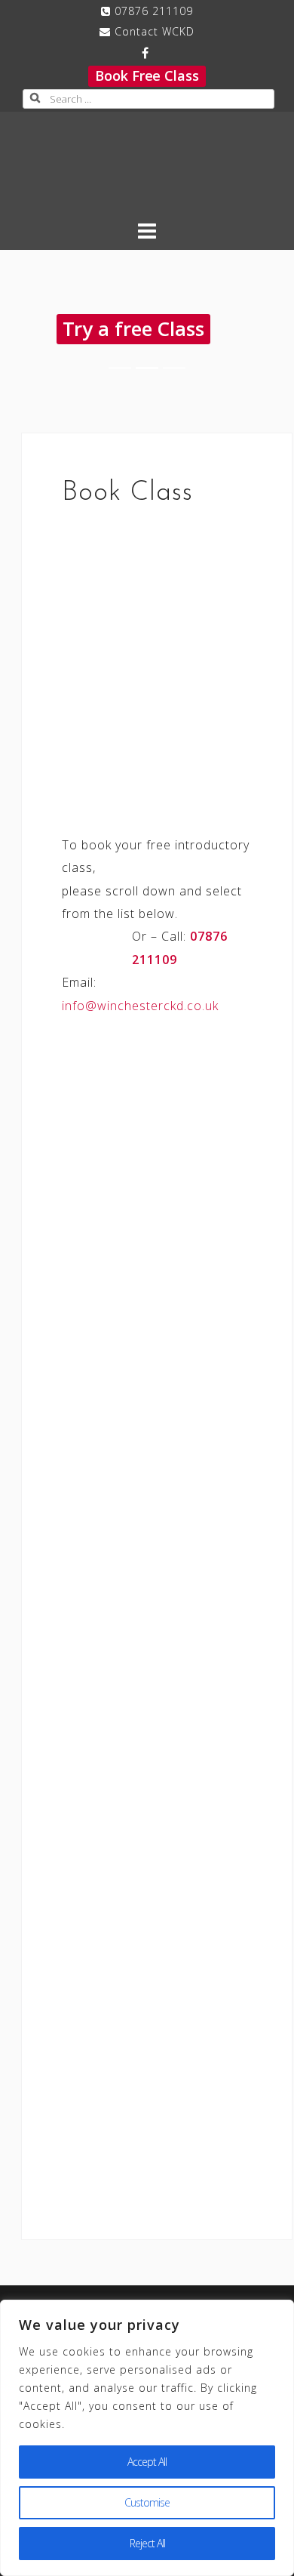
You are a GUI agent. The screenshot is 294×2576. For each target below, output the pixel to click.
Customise (147, 2502)
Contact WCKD (155, 31)
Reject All (147, 2543)
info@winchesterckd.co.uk (140, 1006)
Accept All (147, 2462)
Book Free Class (147, 75)
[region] (147, 2438)
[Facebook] (145, 53)
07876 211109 (154, 11)
